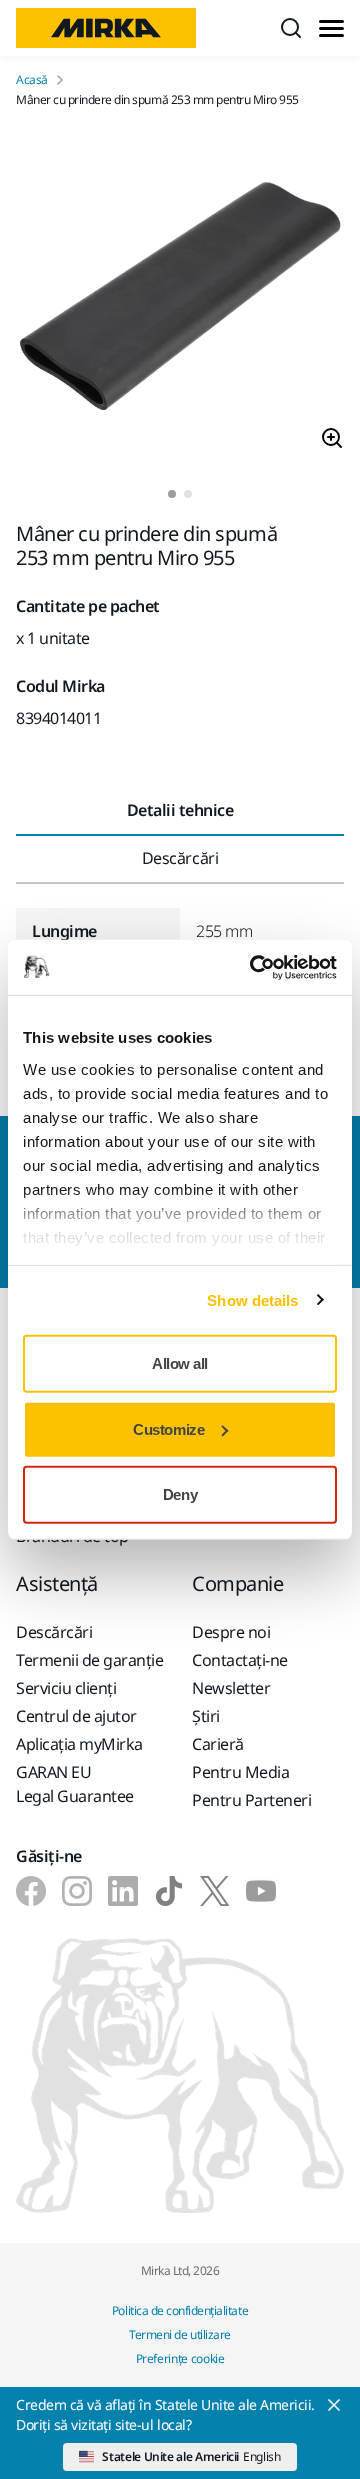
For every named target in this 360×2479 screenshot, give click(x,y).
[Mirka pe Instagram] (77, 1891)
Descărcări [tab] (180, 858)
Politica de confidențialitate (180, 2310)
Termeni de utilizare (179, 2334)
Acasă (32, 80)
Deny (180, 1494)
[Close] (334, 2405)
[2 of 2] (188, 494)
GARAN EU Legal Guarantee (75, 1784)
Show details (252, 1299)
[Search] (291, 28)
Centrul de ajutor (76, 1716)
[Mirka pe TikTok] (169, 1891)
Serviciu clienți (66, 1688)
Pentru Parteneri (251, 1800)
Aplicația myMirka (79, 1744)
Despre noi (231, 1632)
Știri (206, 1716)
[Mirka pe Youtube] (261, 1891)
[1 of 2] (172, 494)
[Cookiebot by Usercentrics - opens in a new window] (254, 967)
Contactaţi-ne (240, 1660)
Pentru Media (240, 1772)
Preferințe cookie (180, 2358)
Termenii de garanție (89, 1660)
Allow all (180, 1363)
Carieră (218, 1744)
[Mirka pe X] (215, 1891)
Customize (168, 1428)
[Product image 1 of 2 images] (180, 299)
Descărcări (54, 1632)
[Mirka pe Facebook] (31, 1891)
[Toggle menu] (331, 28)
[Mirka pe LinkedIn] (123, 1891)
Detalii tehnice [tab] (180, 810)
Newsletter (231, 1688)
